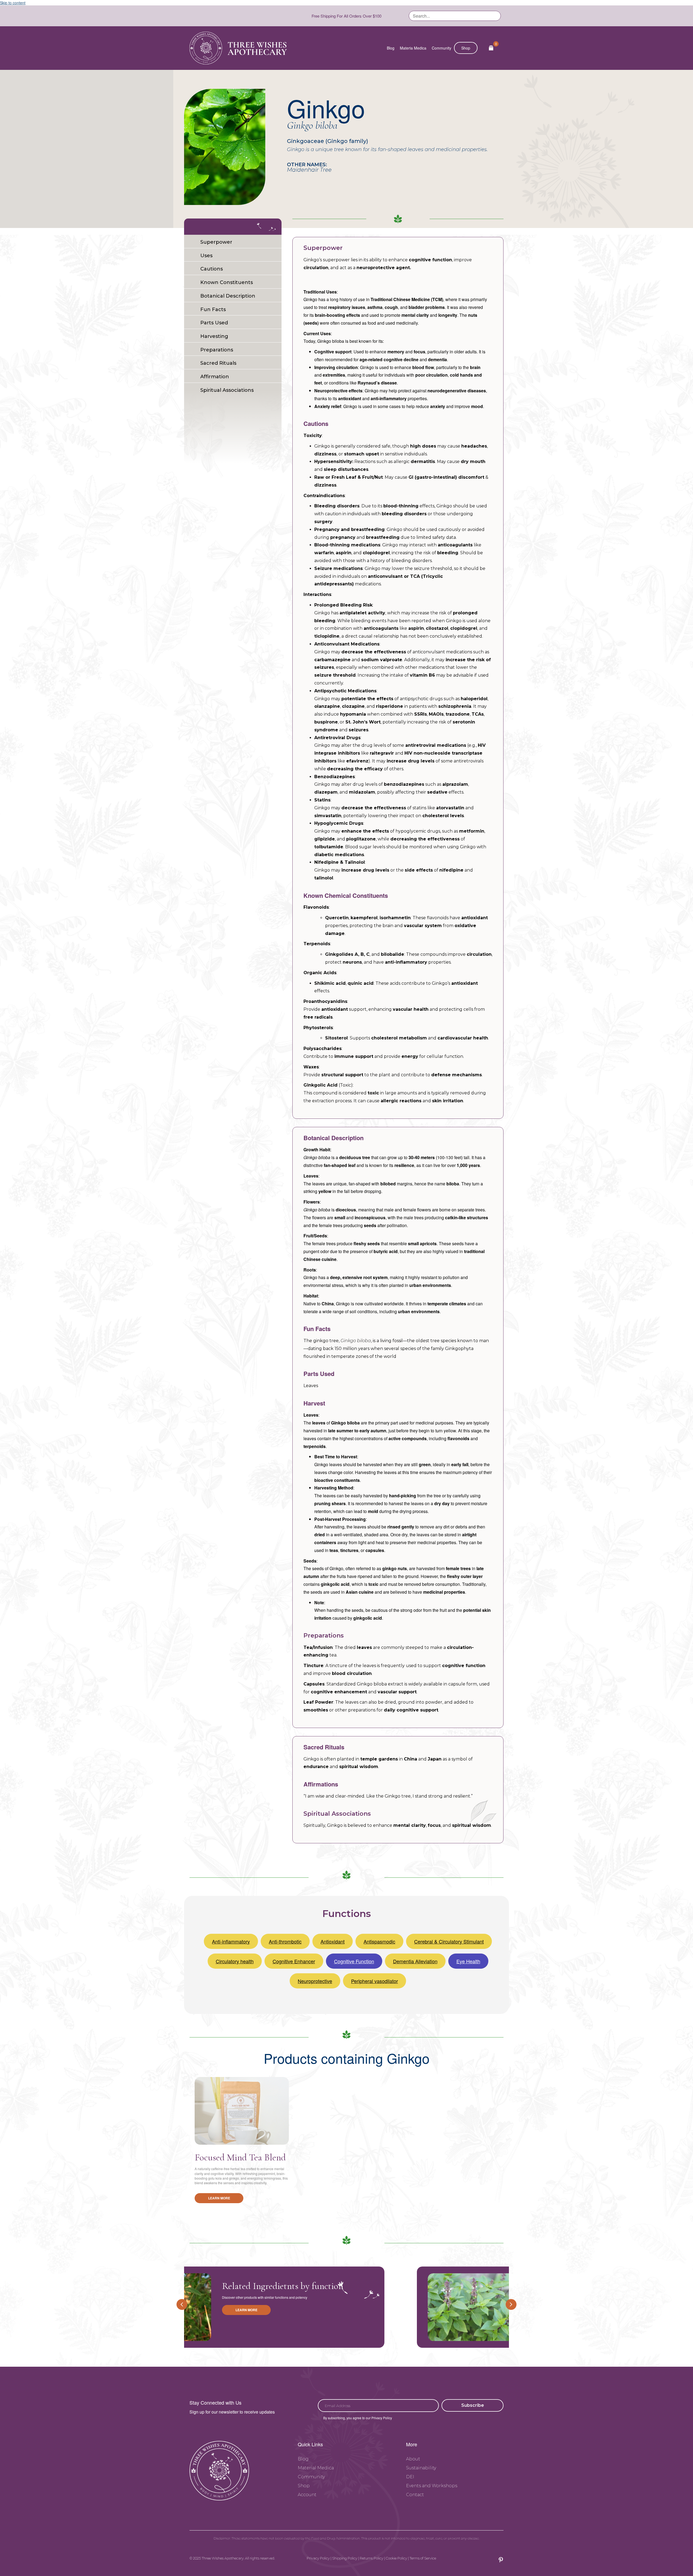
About (413, 2459)
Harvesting (214, 336)
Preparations (217, 350)
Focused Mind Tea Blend (240, 2157)
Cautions (212, 269)
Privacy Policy (318, 2558)
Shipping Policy (345, 2558)
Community (442, 48)
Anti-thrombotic (285, 1941)
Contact (415, 2495)
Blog (391, 48)
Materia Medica (413, 48)
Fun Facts (213, 309)
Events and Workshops (432, 2486)
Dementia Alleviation (415, 1961)
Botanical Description (228, 296)
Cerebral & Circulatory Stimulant (449, 1941)
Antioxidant (333, 1941)
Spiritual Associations (227, 390)
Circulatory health (235, 1961)
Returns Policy (372, 2558)
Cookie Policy (396, 2558)
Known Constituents (227, 282)
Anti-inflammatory (231, 1941)
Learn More (219, 2198)
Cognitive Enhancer (294, 1961)
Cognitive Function (354, 1961)
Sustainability (421, 2468)
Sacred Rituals (218, 363)
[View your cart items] (491, 48)
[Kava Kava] (265, 2307)
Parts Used (214, 323)
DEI (410, 2477)
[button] (473, 2405)
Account (307, 2495)
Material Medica (316, 2468)
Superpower (216, 242)
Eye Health (468, 1961)
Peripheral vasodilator (375, 1981)
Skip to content (13, 3)
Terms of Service (423, 2558)
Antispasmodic (379, 1941)
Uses (206, 255)
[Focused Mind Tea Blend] (242, 2111)
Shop (466, 48)
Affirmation (215, 377)
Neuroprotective (315, 1981)
